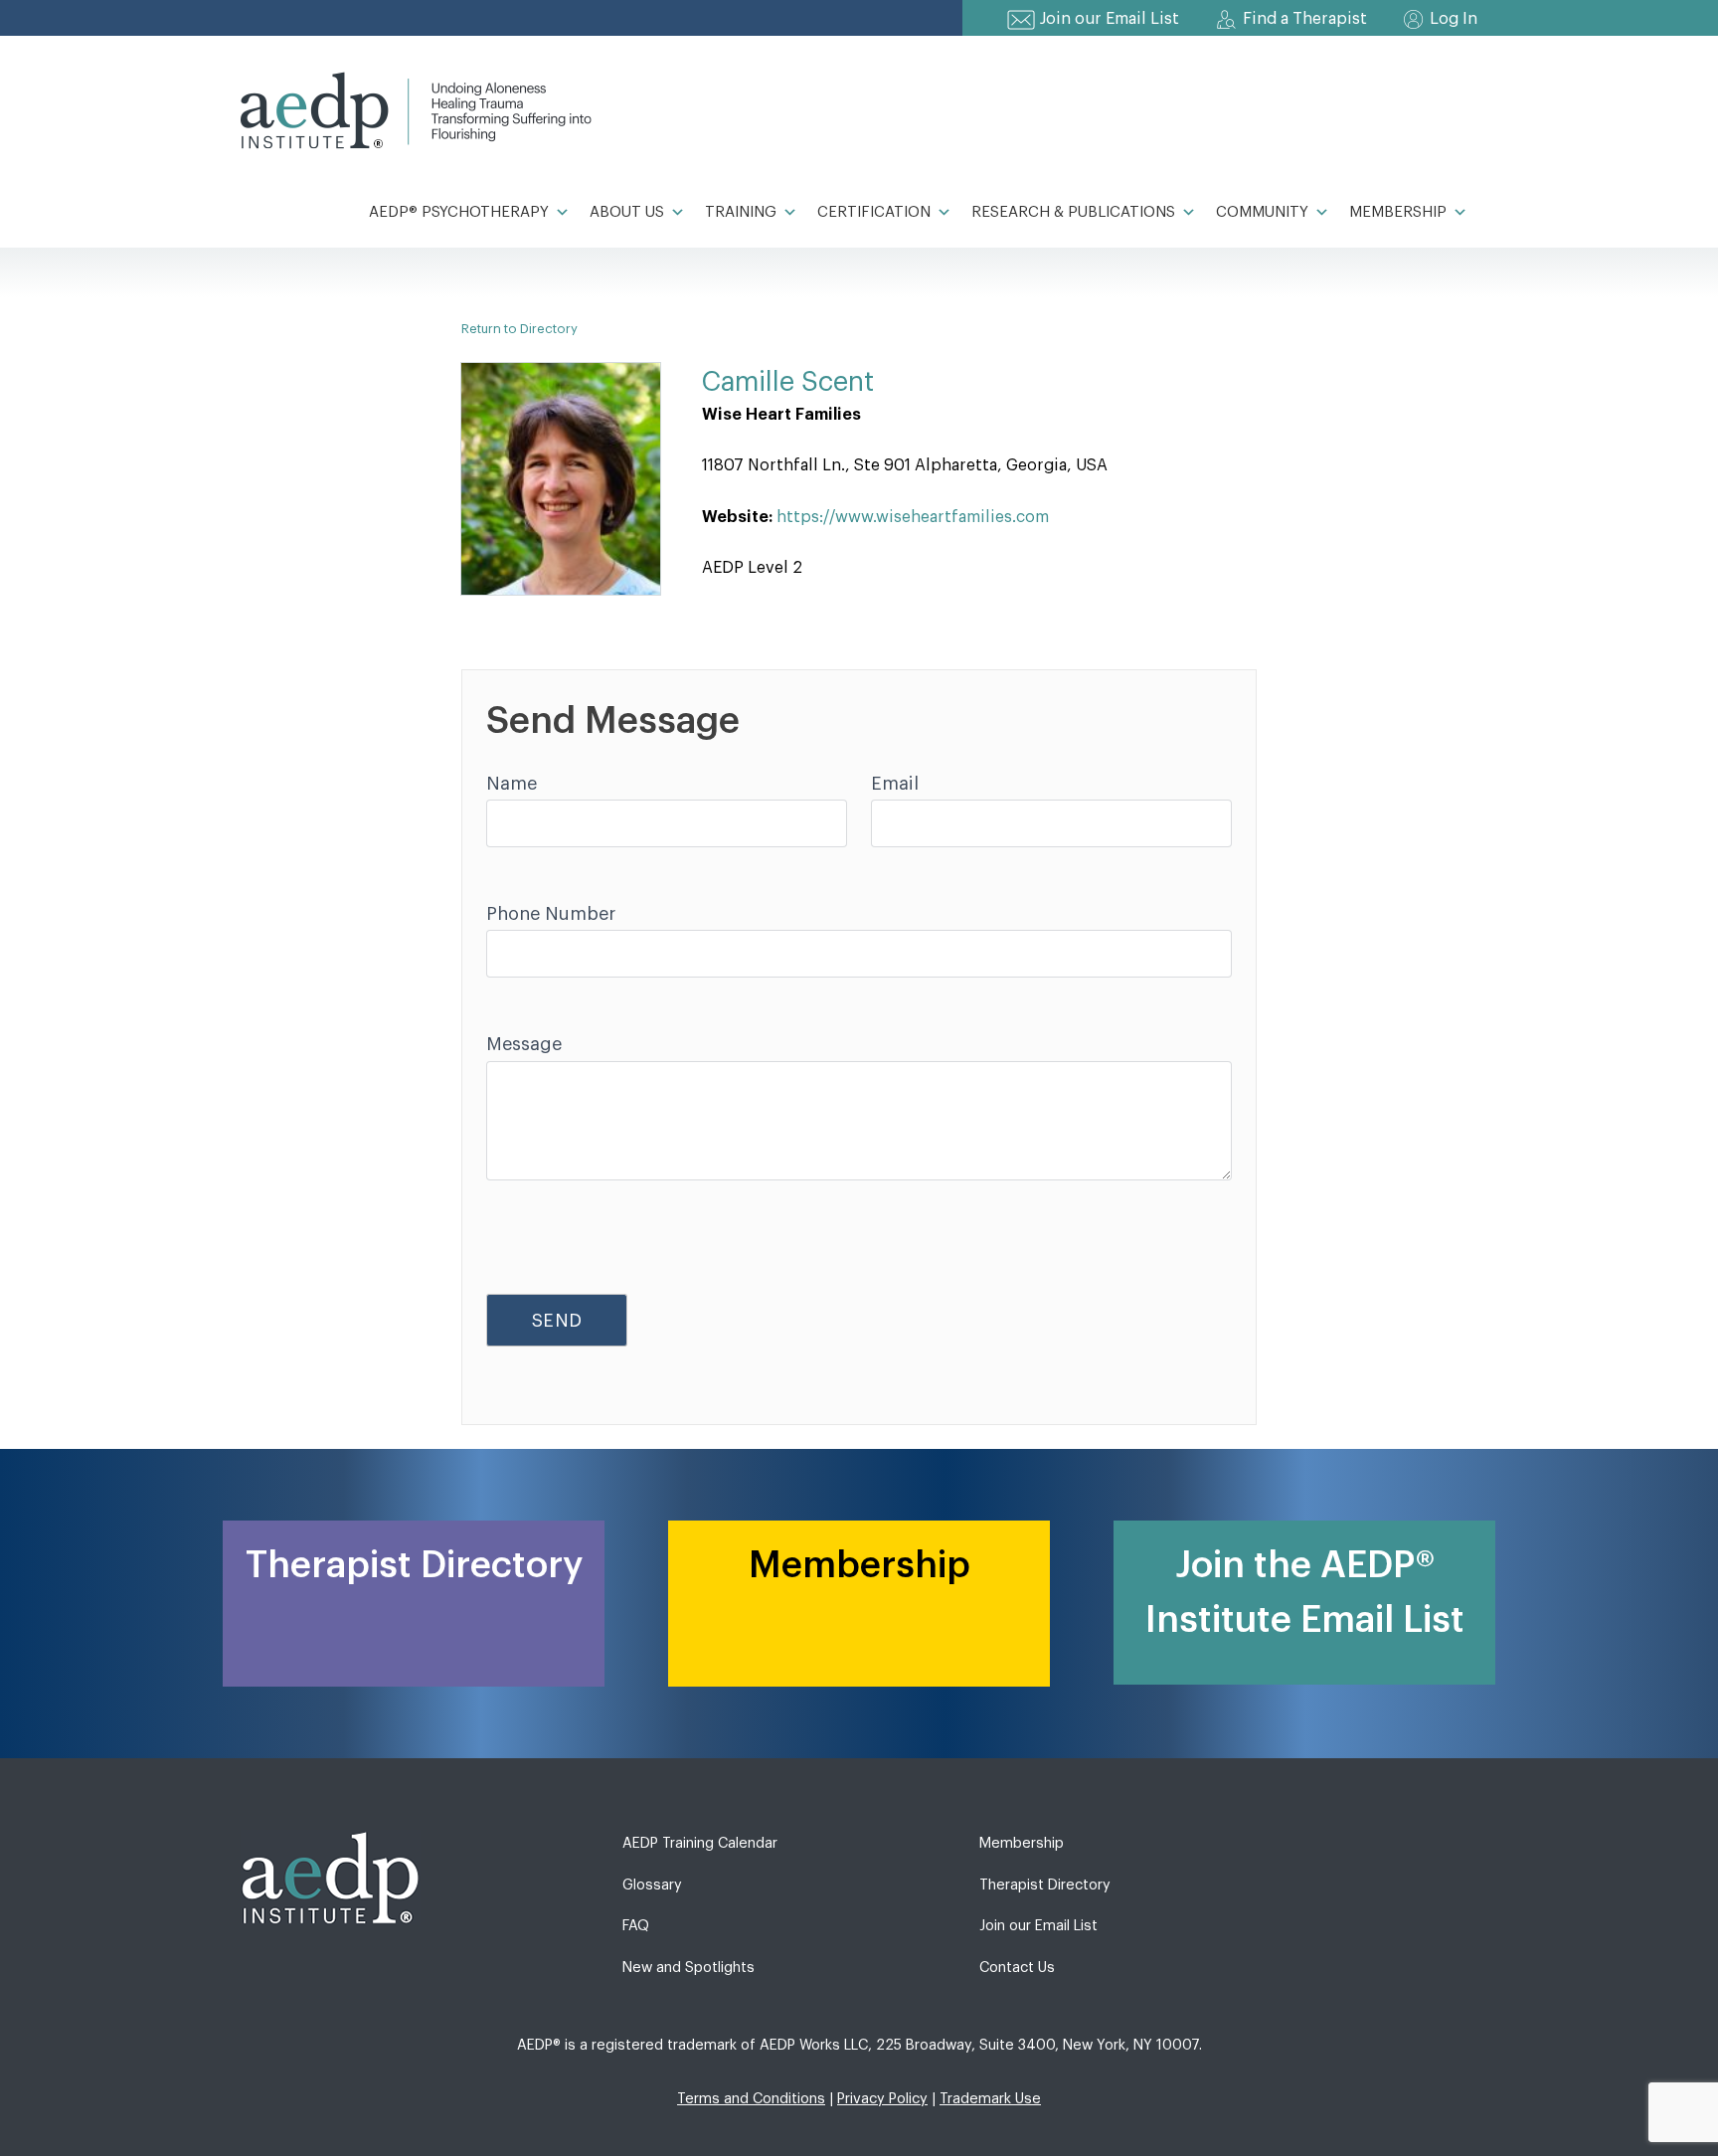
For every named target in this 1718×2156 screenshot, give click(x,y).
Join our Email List (1110, 19)
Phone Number (551, 914)
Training (741, 212)
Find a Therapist (1305, 19)
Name (512, 784)
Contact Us (1017, 1968)
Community (1262, 212)
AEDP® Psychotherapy (459, 212)
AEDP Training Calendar (700, 1843)
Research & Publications (1073, 212)
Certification (874, 212)
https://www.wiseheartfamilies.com (913, 517)
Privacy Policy (882, 2099)
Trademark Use (990, 2099)
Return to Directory (519, 329)
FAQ (636, 1926)
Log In (1454, 19)
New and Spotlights (688, 1968)
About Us (627, 212)
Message (524, 1044)
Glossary (652, 1885)
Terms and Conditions (751, 2099)
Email (895, 784)
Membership (1398, 212)
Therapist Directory (1045, 1885)
